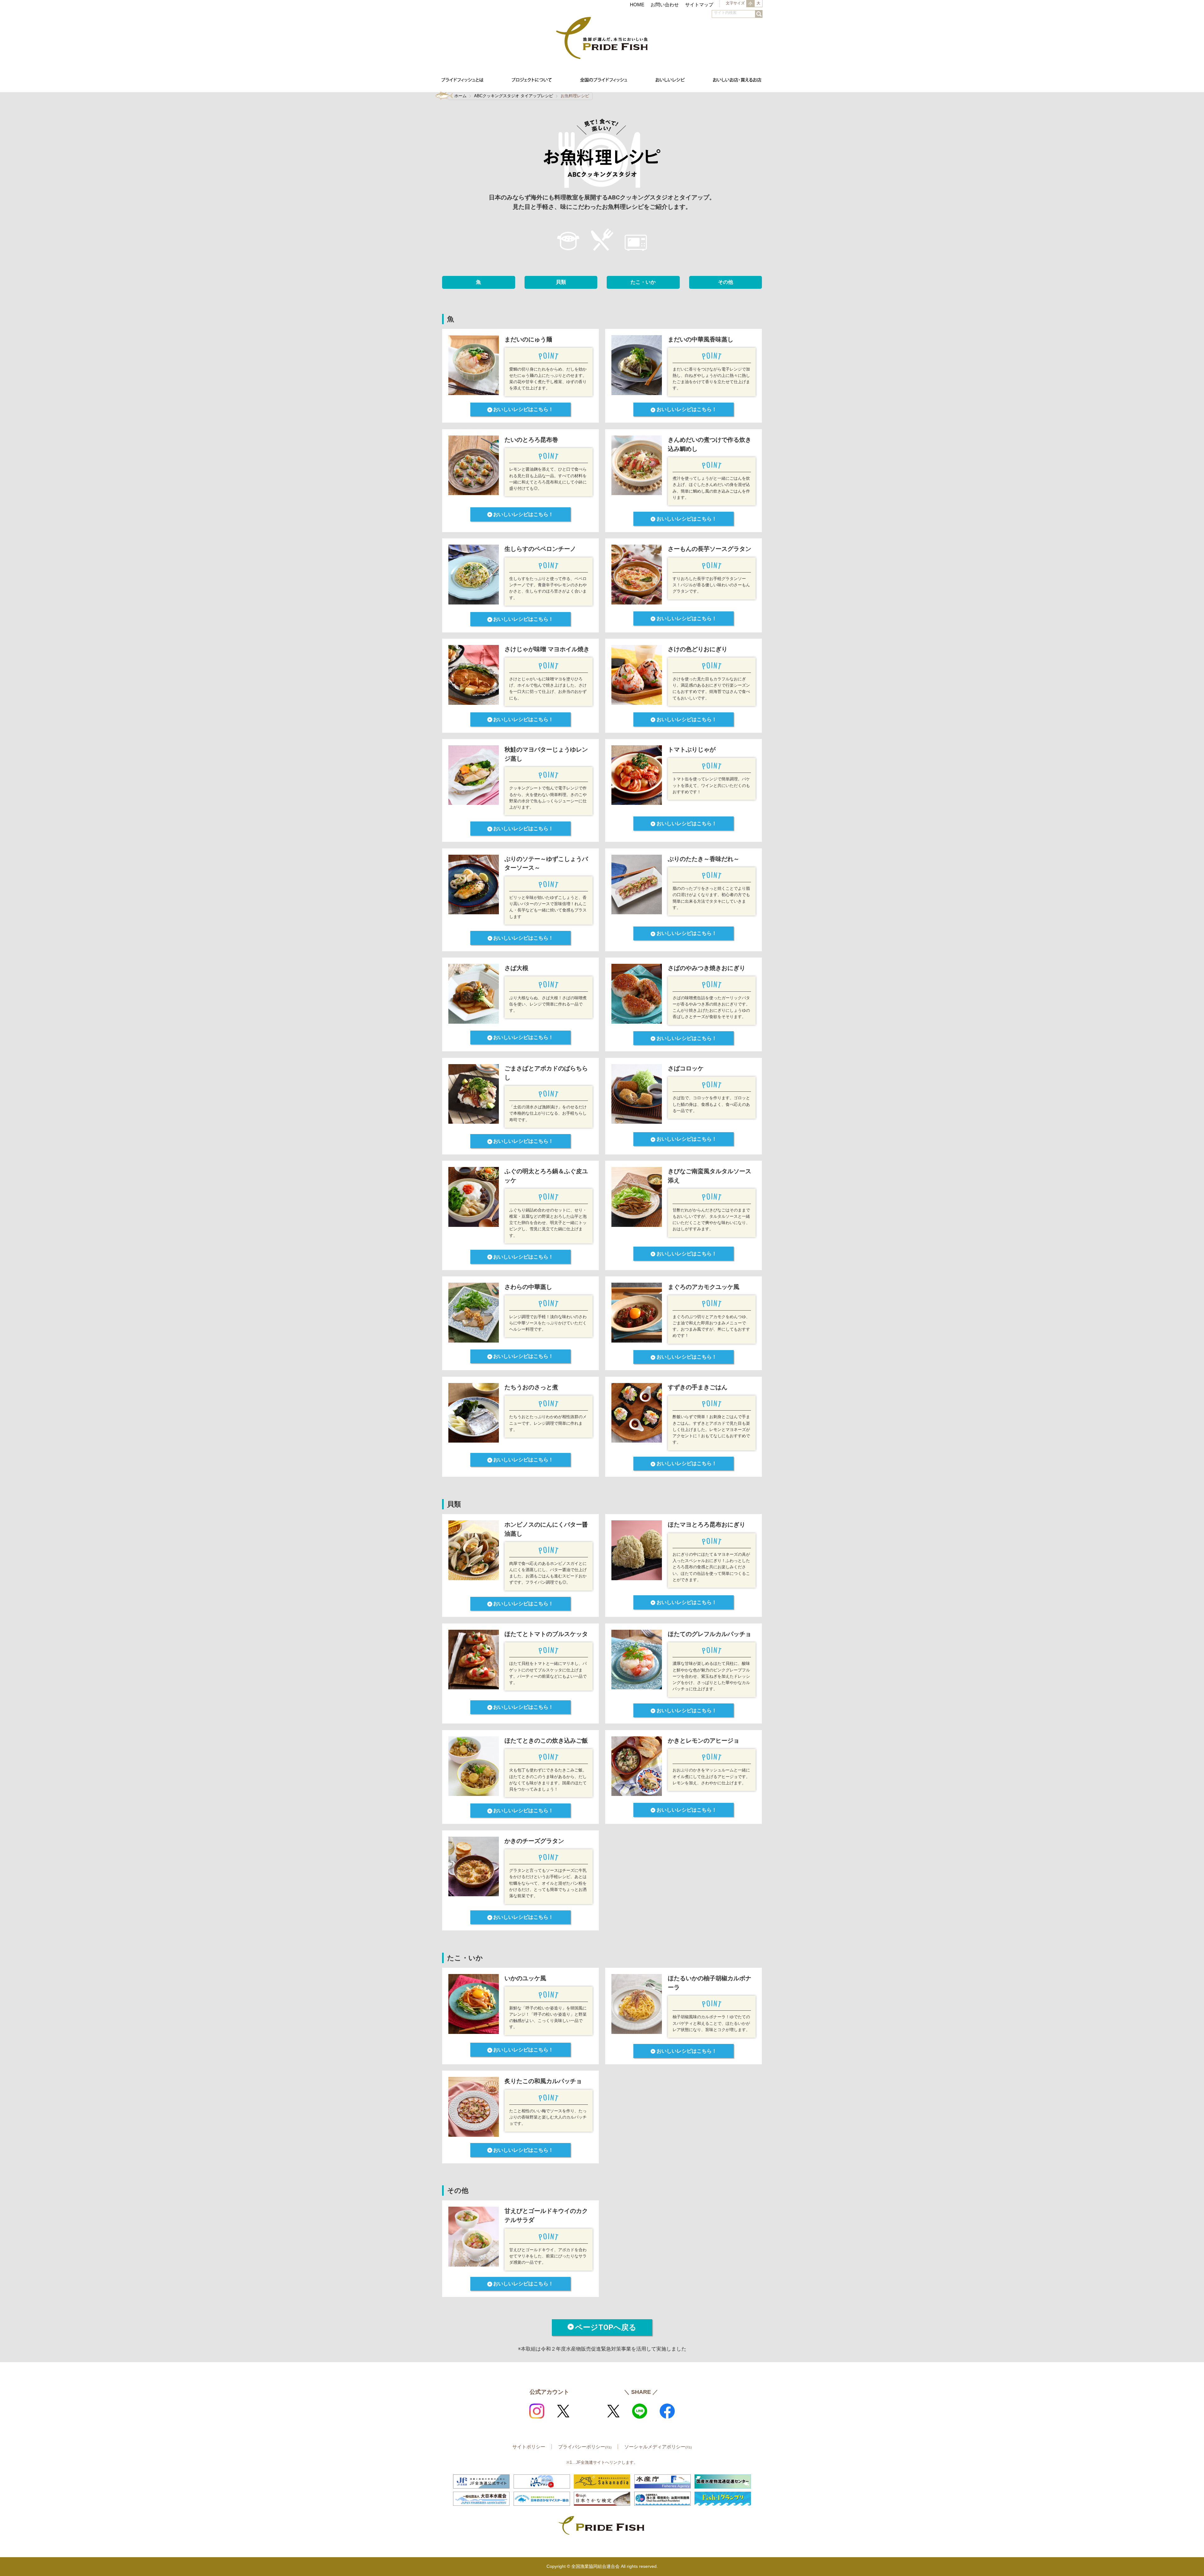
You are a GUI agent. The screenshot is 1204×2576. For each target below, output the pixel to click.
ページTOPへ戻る (606, 2327)
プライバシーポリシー (585, 2447)
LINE (640, 2411)
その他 (726, 282)
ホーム (460, 96)
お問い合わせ (665, 5)
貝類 (561, 282)
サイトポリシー (529, 2447)
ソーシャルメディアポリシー (658, 2447)
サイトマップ (699, 5)
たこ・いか (643, 282)
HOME (637, 5)
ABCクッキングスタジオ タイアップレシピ (514, 96)
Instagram (537, 2411)
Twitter (563, 2411)
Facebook (667, 2411)
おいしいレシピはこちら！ (523, 409)
